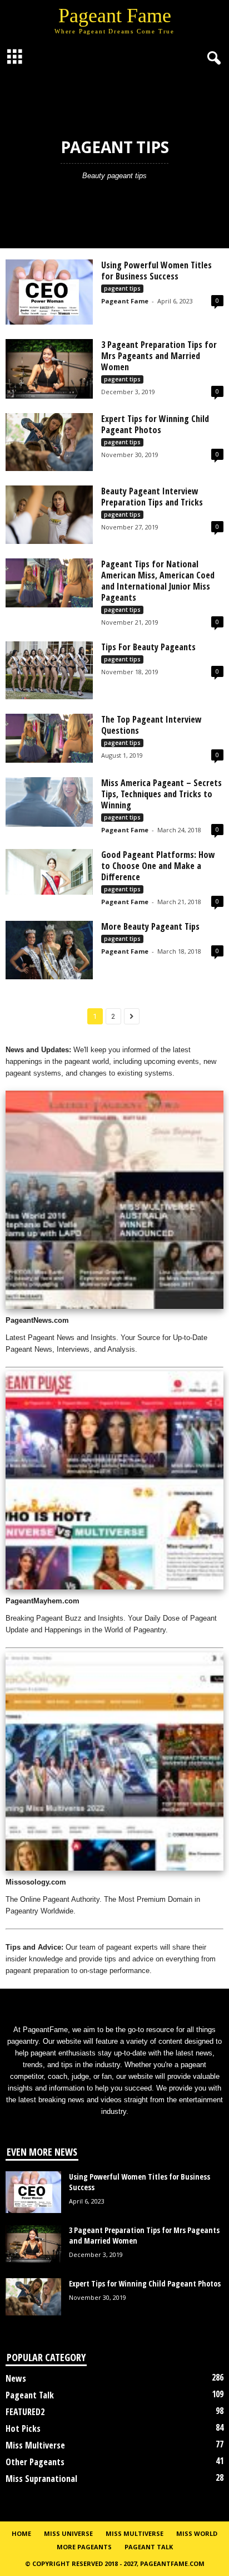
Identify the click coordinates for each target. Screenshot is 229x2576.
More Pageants (84, 2547)
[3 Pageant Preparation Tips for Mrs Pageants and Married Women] (49, 369)
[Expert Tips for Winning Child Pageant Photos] (49, 442)
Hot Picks (23, 2428)
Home (21, 2533)
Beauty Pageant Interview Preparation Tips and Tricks (152, 497)
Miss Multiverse (35, 2445)
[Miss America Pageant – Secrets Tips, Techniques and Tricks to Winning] (49, 802)
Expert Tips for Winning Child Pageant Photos (155, 424)
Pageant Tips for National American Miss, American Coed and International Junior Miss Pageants (158, 581)
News (16, 2378)
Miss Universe (68, 2533)
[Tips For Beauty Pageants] (49, 670)
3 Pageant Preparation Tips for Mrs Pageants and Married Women (159, 356)
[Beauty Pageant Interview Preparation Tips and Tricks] (49, 514)
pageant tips (122, 288)
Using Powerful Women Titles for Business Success (156, 271)
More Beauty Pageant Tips (150, 926)
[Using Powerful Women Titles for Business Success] (49, 292)
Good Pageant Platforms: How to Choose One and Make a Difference (158, 866)
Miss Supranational (41, 2479)
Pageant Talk (30, 2395)
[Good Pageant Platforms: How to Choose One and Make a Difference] (49, 872)
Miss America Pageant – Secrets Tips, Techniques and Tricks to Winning (161, 794)
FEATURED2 (25, 2412)
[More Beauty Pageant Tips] (49, 950)
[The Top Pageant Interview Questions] (49, 738)
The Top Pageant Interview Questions (151, 725)
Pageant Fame (125, 301)
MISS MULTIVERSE (135, 2533)
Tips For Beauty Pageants (148, 647)
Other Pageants (35, 2462)
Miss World (197, 2533)
